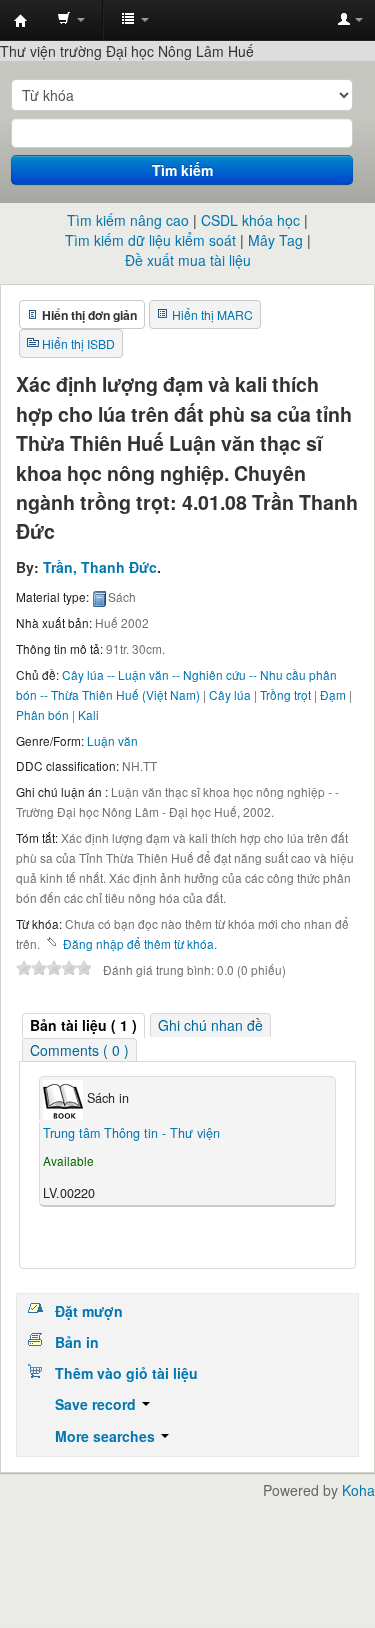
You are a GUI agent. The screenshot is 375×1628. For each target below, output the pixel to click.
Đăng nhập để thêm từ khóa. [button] (140, 943)
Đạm (333, 694)
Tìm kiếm (182, 170)
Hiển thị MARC (212, 314)
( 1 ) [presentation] (83, 1025)
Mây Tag (275, 240)
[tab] (83, 1025)
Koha (358, 1490)
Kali (88, 714)
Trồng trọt (285, 694)
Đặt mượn (89, 1311)
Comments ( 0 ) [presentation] (79, 1050)
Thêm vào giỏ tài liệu (126, 1373)
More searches (107, 1436)
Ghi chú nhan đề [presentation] (210, 1025)
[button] (71, 20)
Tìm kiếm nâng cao (128, 220)
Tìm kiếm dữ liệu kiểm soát (150, 240)
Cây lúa (230, 694)
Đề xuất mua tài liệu (188, 260)
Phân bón (42, 714)
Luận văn (112, 740)
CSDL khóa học (250, 220)
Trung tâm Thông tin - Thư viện (21, 21)
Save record (97, 1404)
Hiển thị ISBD (78, 343)
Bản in (77, 1342)
